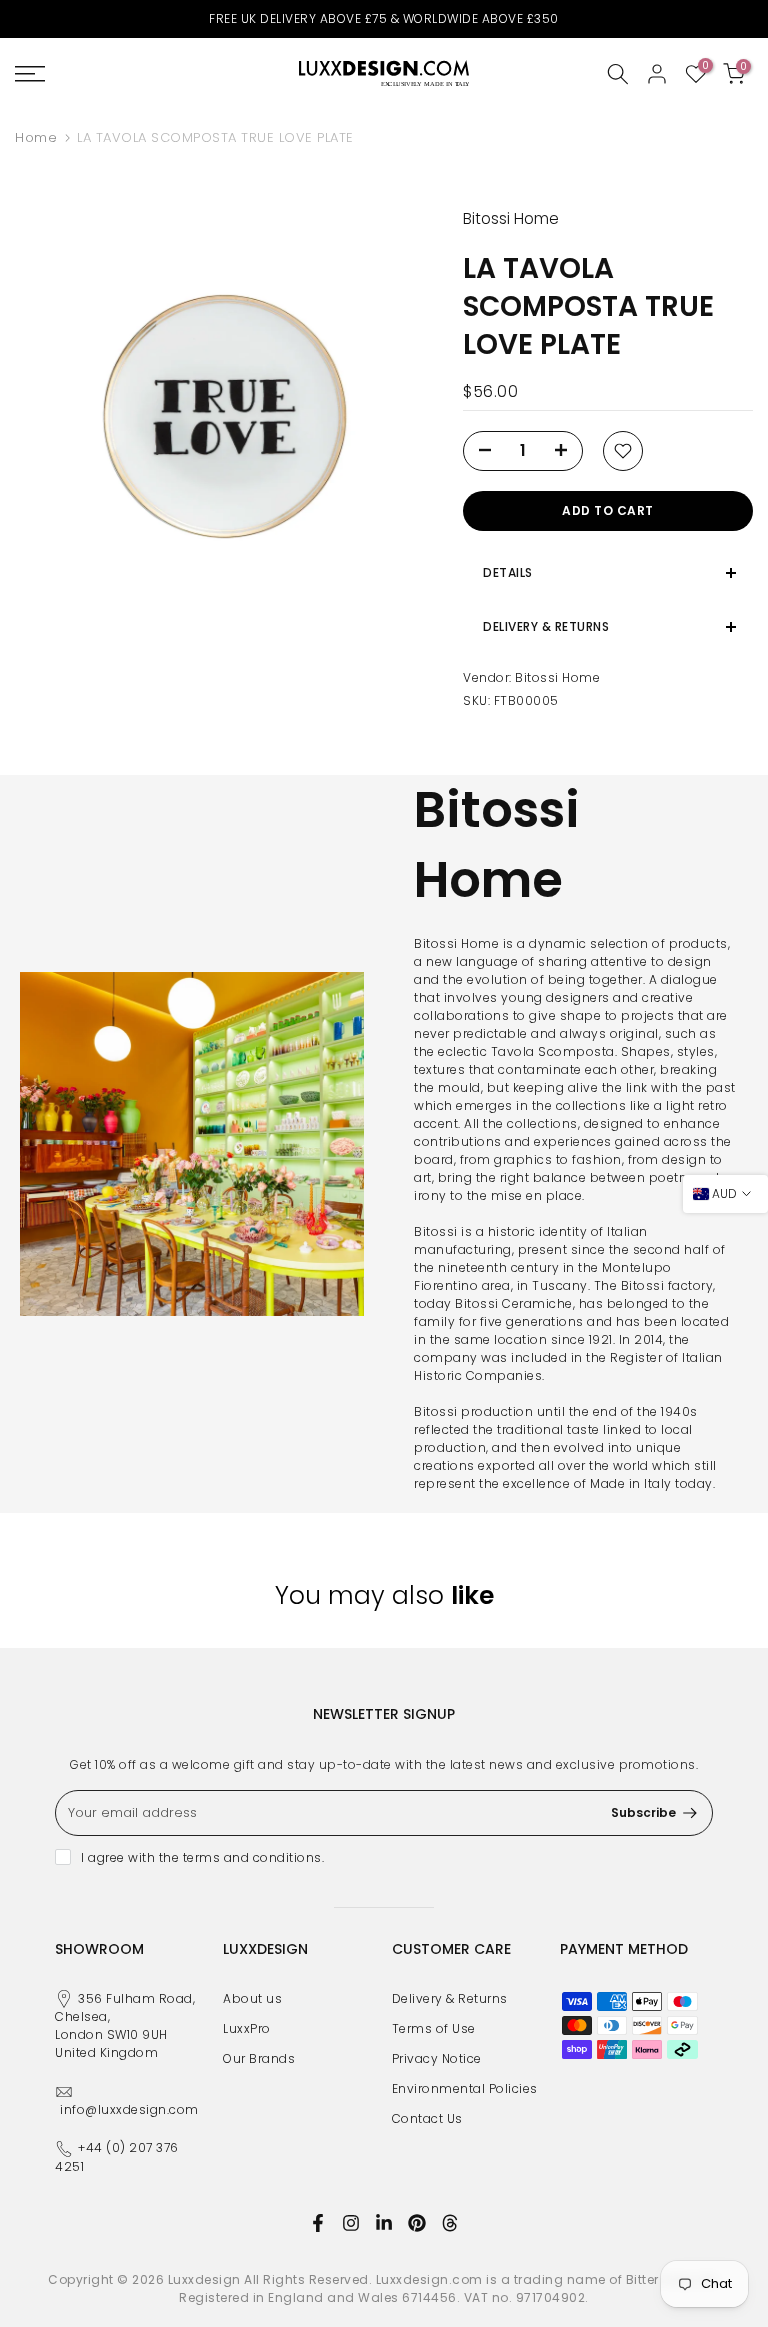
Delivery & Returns (450, 1998)
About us (252, 1998)
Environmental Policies (465, 2088)
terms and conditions (252, 1857)
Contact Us (427, 2118)
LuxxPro (247, 2028)
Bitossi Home (557, 677)
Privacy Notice (437, 2058)
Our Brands (259, 2058)
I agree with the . (202, 1857)
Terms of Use (434, 2028)
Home (36, 137)
